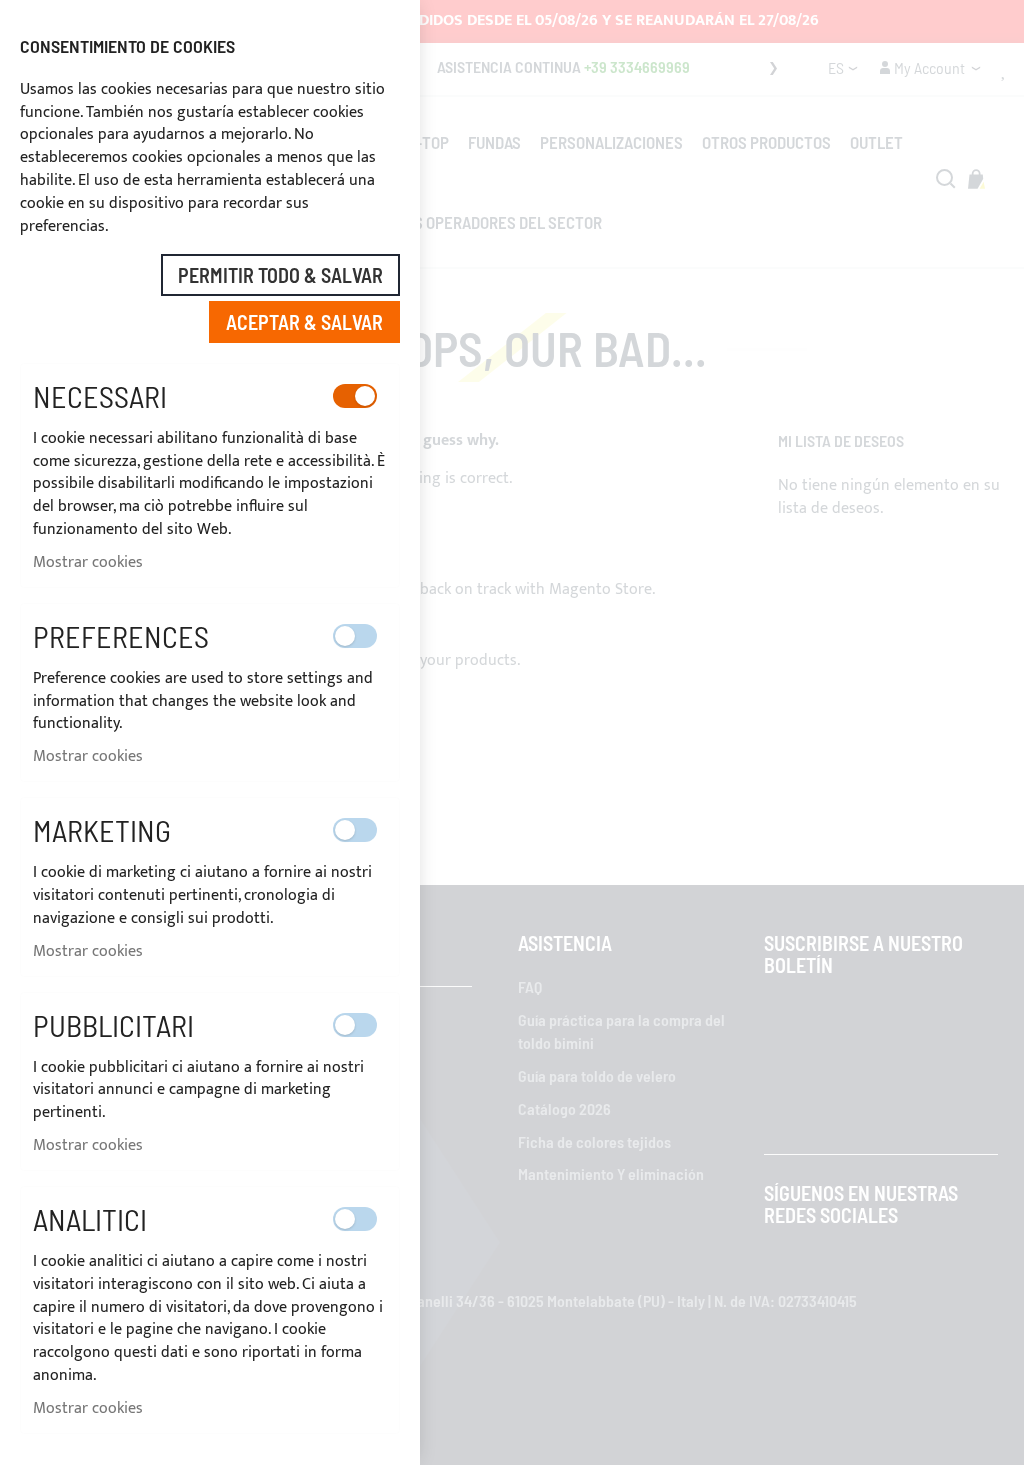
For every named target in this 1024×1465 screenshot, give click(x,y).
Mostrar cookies (88, 562)
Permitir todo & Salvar (280, 275)
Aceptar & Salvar (304, 322)
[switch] (355, 396)
